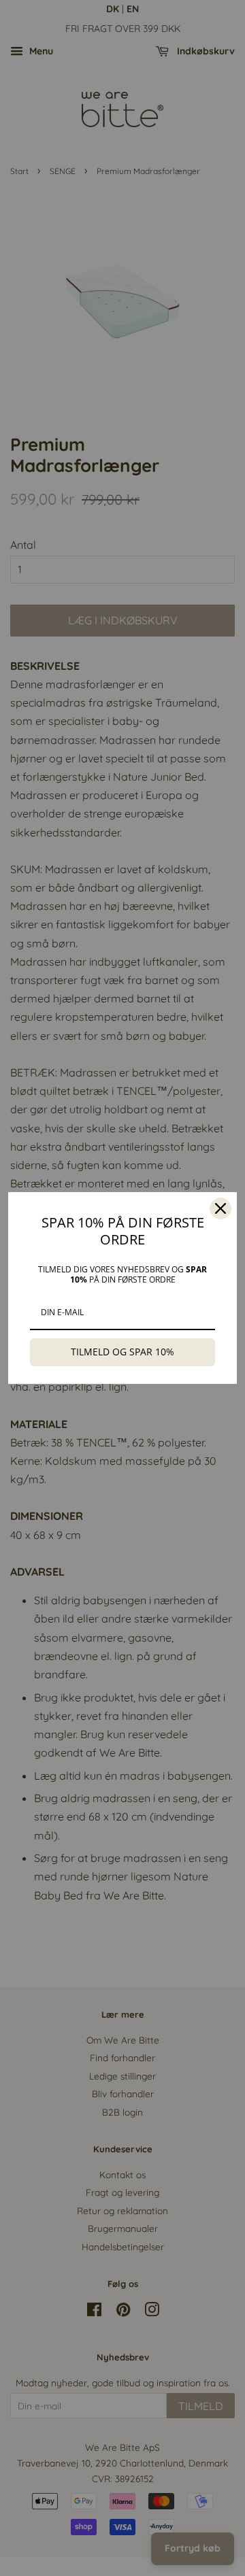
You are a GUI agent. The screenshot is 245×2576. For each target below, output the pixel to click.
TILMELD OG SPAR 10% (122, 1352)
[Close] (220, 1208)
